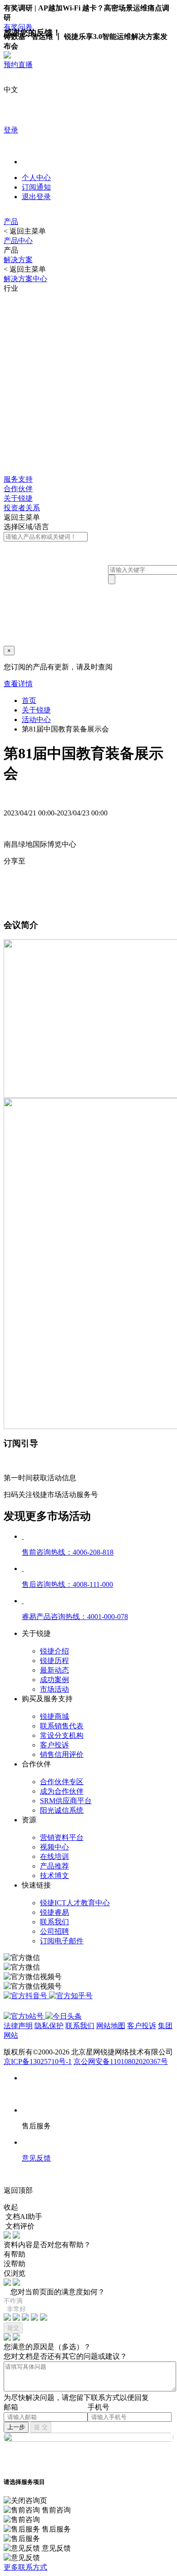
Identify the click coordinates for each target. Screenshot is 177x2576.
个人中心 (36, 178)
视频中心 (54, 1847)
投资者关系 (22, 508)
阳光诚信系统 (62, 1810)
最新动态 (54, 1670)
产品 (11, 222)
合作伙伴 (18, 489)
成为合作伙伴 (62, 1791)
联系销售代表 (62, 1726)
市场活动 (54, 1689)
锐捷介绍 (54, 1651)
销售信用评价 (62, 1754)
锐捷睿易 (54, 1912)
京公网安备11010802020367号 (121, 2061)
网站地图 (111, 2026)
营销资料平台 (62, 1837)
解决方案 (18, 260)
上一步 (16, 2427)
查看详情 (18, 684)
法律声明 (18, 2026)
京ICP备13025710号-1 (38, 2061)
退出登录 (36, 197)
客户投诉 (54, 1745)
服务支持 (18, 479)
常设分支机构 (62, 1735)
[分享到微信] (29, 880)
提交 (13, 2328)
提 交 (41, 2427)
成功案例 (54, 1680)
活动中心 (36, 720)
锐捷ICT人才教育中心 (75, 1903)
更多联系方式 (25, 2567)
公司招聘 (54, 1931)
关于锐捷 (18, 498)
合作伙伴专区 (62, 1782)
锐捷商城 (54, 1716)
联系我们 (54, 1922)
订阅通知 (36, 187)
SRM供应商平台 (66, 1801)
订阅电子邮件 (62, 1941)
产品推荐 (54, 1866)
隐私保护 (49, 2026)
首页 (29, 700)
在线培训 (54, 1856)
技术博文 (54, 1876)
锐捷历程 (54, 1661)
